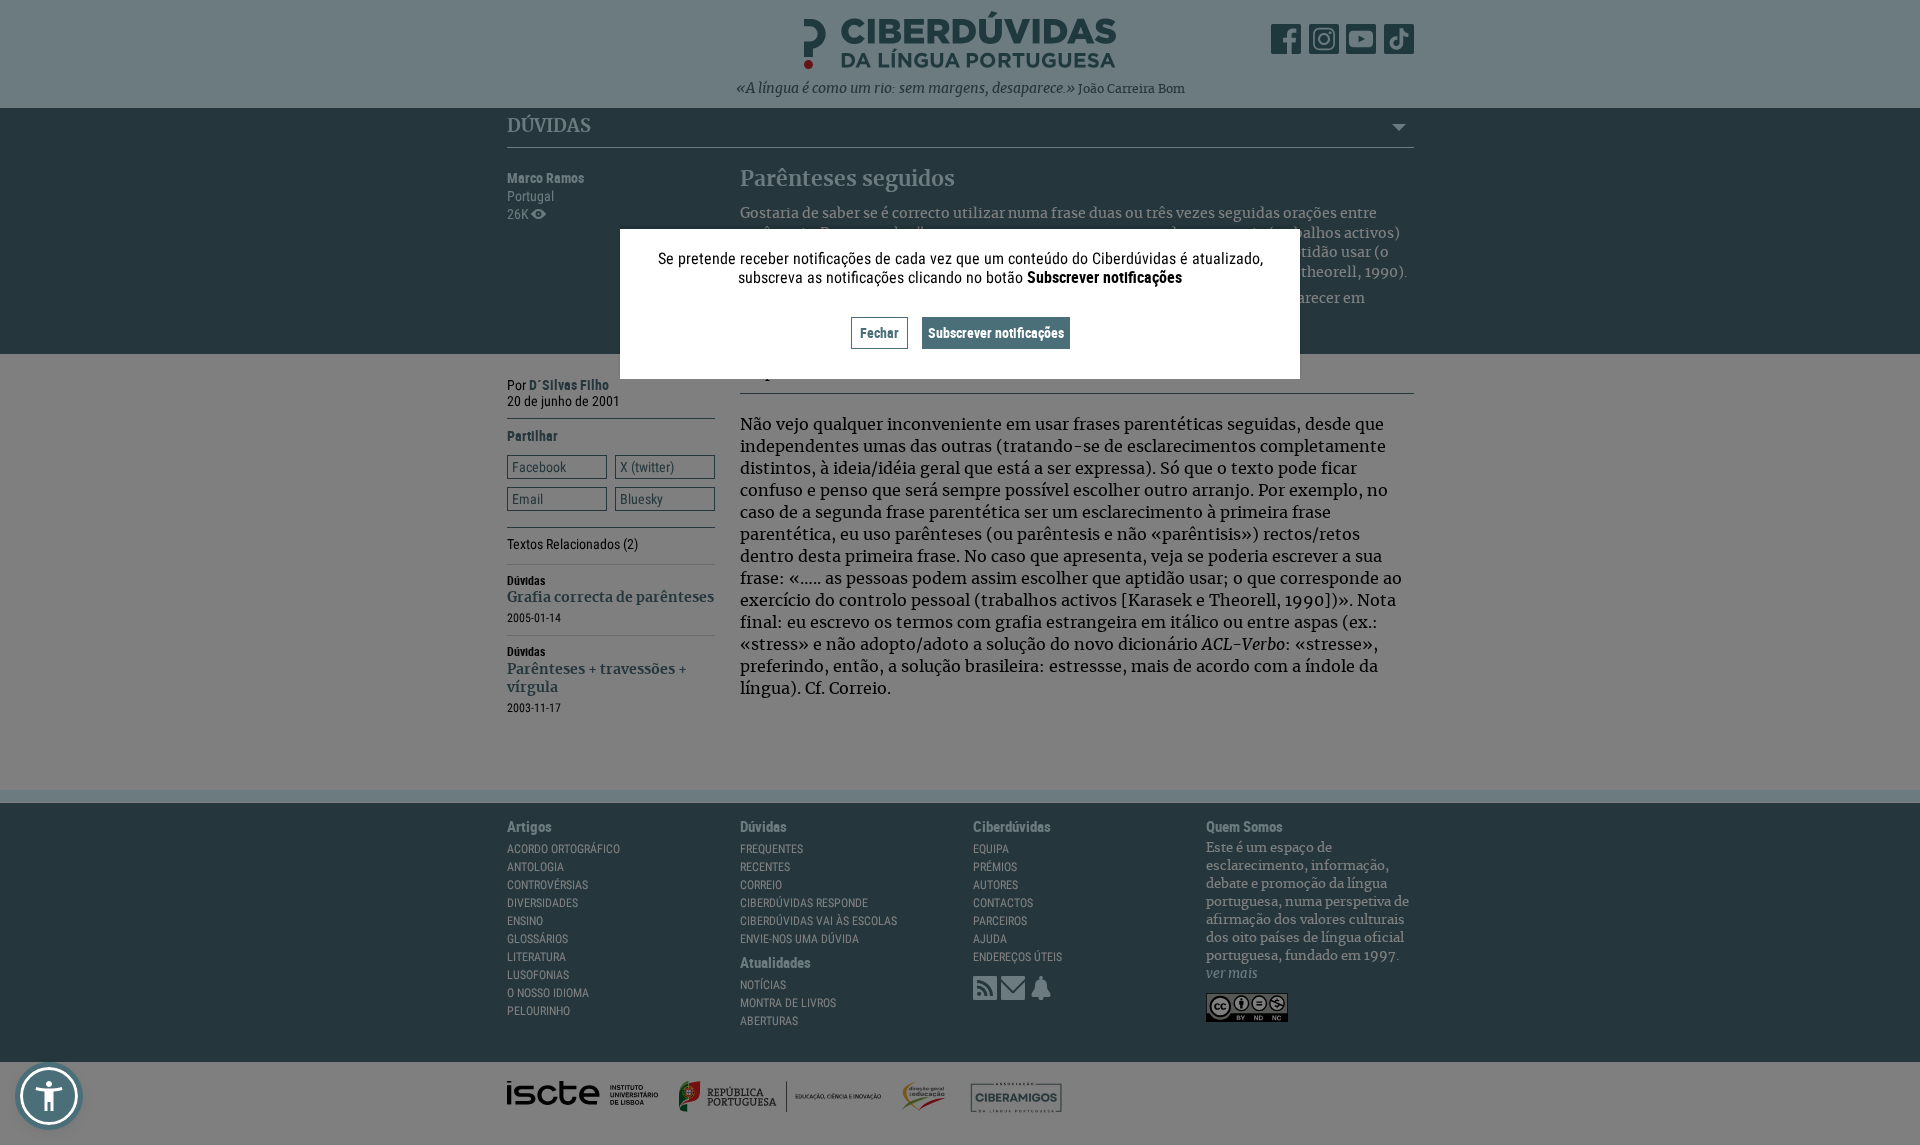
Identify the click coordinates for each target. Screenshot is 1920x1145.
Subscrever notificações (996, 332)
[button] (49, 1096)
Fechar (879, 332)
